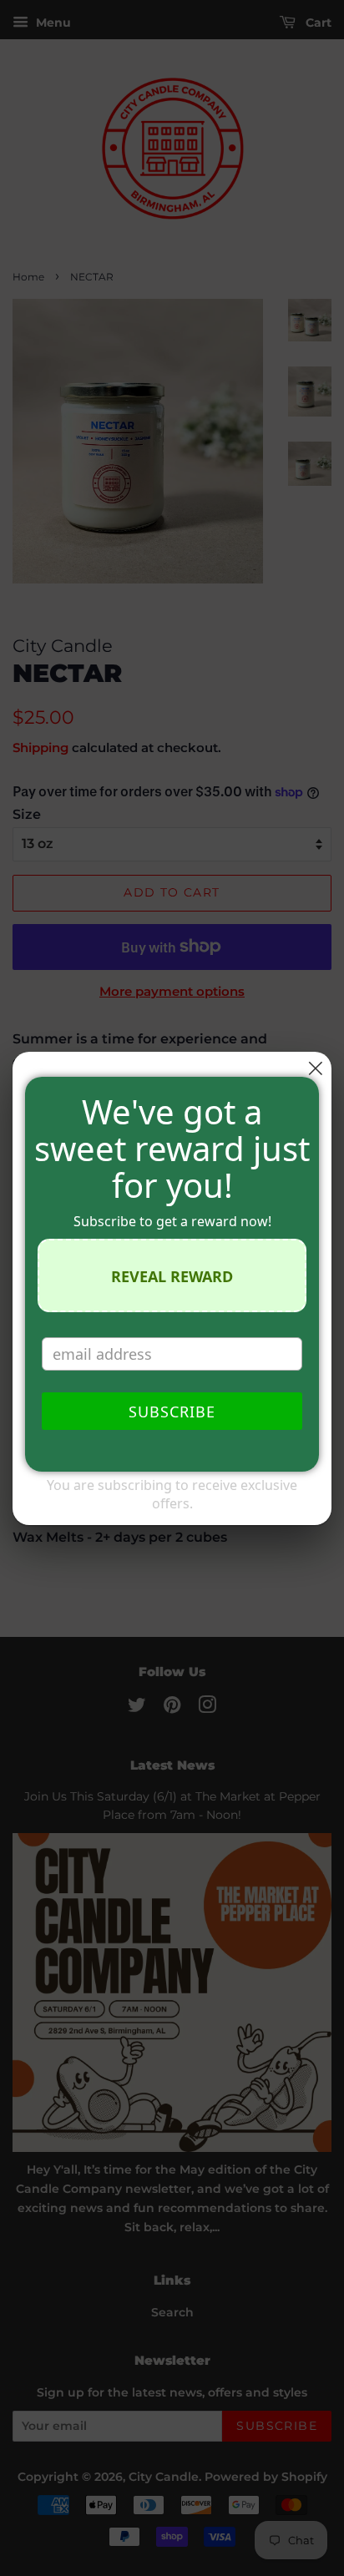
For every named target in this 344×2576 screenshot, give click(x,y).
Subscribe (172, 1412)
